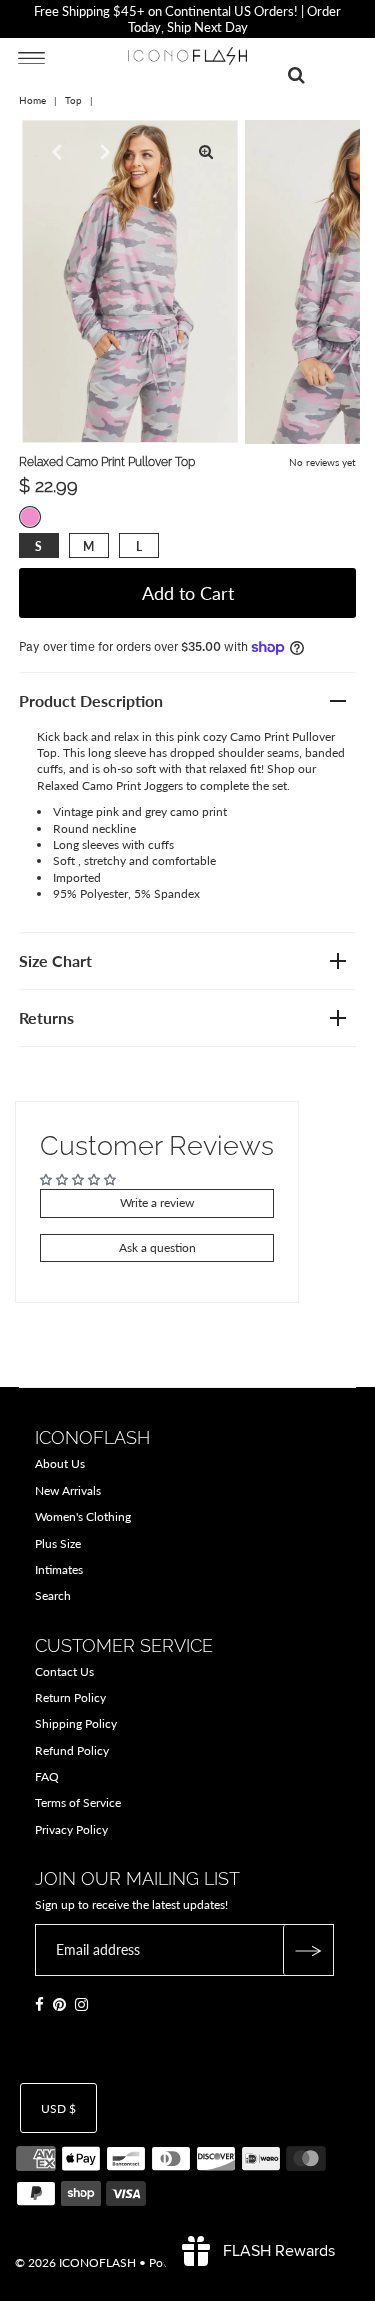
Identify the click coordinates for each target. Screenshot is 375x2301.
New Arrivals (68, 1490)
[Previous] (54, 152)
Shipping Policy (76, 1723)
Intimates (59, 1569)
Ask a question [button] (157, 1247)
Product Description (91, 700)
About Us (60, 1463)
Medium (88, 546)
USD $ (58, 2108)
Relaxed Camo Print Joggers (110, 785)
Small (38, 546)
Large (139, 546)
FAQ (47, 1776)
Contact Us (64, 1671)
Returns (46, 1017)
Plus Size (58, 1543)
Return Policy (70, 1697)
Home (32, 100)
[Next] (103, 152)
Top (73, 100)
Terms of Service (78, 1802)
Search (53, 1595)
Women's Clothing (83, 1516)
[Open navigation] (31, 57)
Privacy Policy (71, 1829)
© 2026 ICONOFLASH (75, 2262)
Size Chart (55, 960)
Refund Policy (72, 1750)
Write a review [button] (157, 1202)
